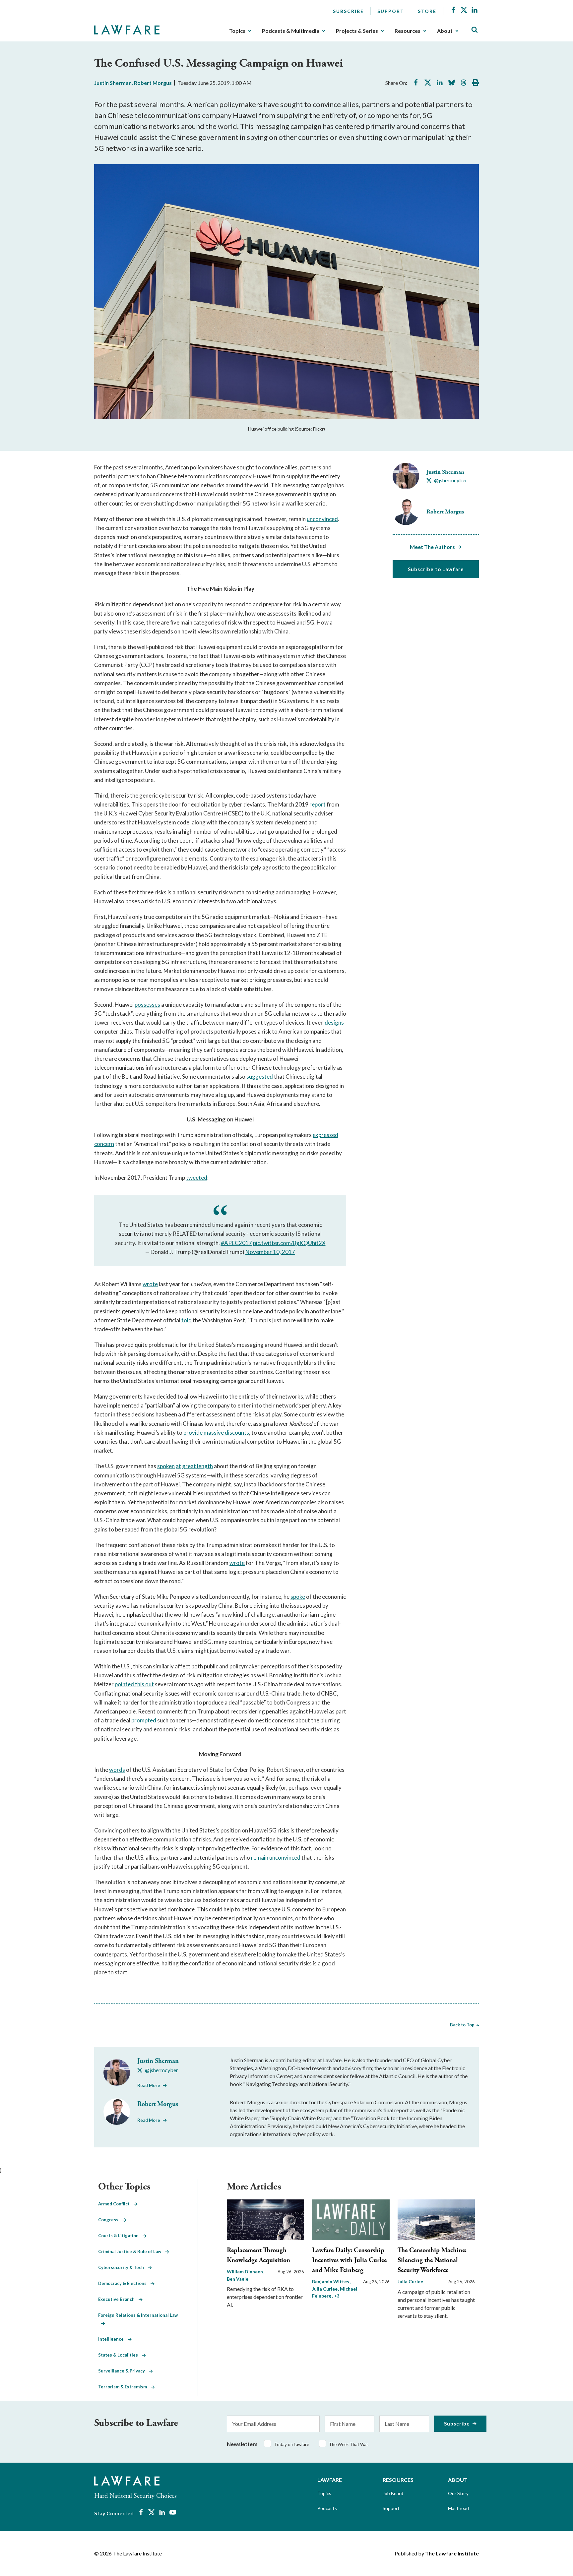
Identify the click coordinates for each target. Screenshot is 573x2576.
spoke (298, 1597)
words (117, 1770)
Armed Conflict (116, 2204)
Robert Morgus (153, 83)
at (178, 1466)
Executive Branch (118, 2299)
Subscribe (348, 11)
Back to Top (462, 2025)
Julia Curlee (410, 2281)
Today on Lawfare (292, 2444)
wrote (150, 1284)
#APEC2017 (236, 1243)
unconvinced (322, 519)
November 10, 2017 (270, 1252)
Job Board (393, 2493)
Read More (149, 2085)
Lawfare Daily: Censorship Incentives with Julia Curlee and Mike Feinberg (349, 2260)
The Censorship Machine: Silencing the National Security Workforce (432, 2260)
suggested (260, 1077)
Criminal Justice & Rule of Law (132, 2251)
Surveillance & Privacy (124, 2371)
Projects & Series (357, 31)
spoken (166, 1466)
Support (391, 11)
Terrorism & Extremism (125, 2387)
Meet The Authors (432, 547)
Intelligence (113, 2339)
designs (334, 1022)
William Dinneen (245, 2272)
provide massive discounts (216, 1433)
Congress (110, 2220)
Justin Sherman (113, 83)
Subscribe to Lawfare (436, 569)
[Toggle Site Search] (475, 30)
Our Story (458, 2493)
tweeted (197, 1178)
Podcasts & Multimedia (291, 31)
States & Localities (120, 2355)
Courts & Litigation (120, 2236)
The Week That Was (349, 2444)
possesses (147, 1005)
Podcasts (327, 2508)
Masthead (458, 2508)
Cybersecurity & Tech (123, 2267)
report (318, 804)
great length (197, 1466)
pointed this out (134, 1684)
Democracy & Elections (124, 2283)
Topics (237, 31)
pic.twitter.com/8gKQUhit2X (289, 1243)
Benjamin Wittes (331, 2281)
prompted (144, 1720)
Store (427, 11)
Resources (408, 31)
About (445, 31)
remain (260, 1857)
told (187, 1320)
